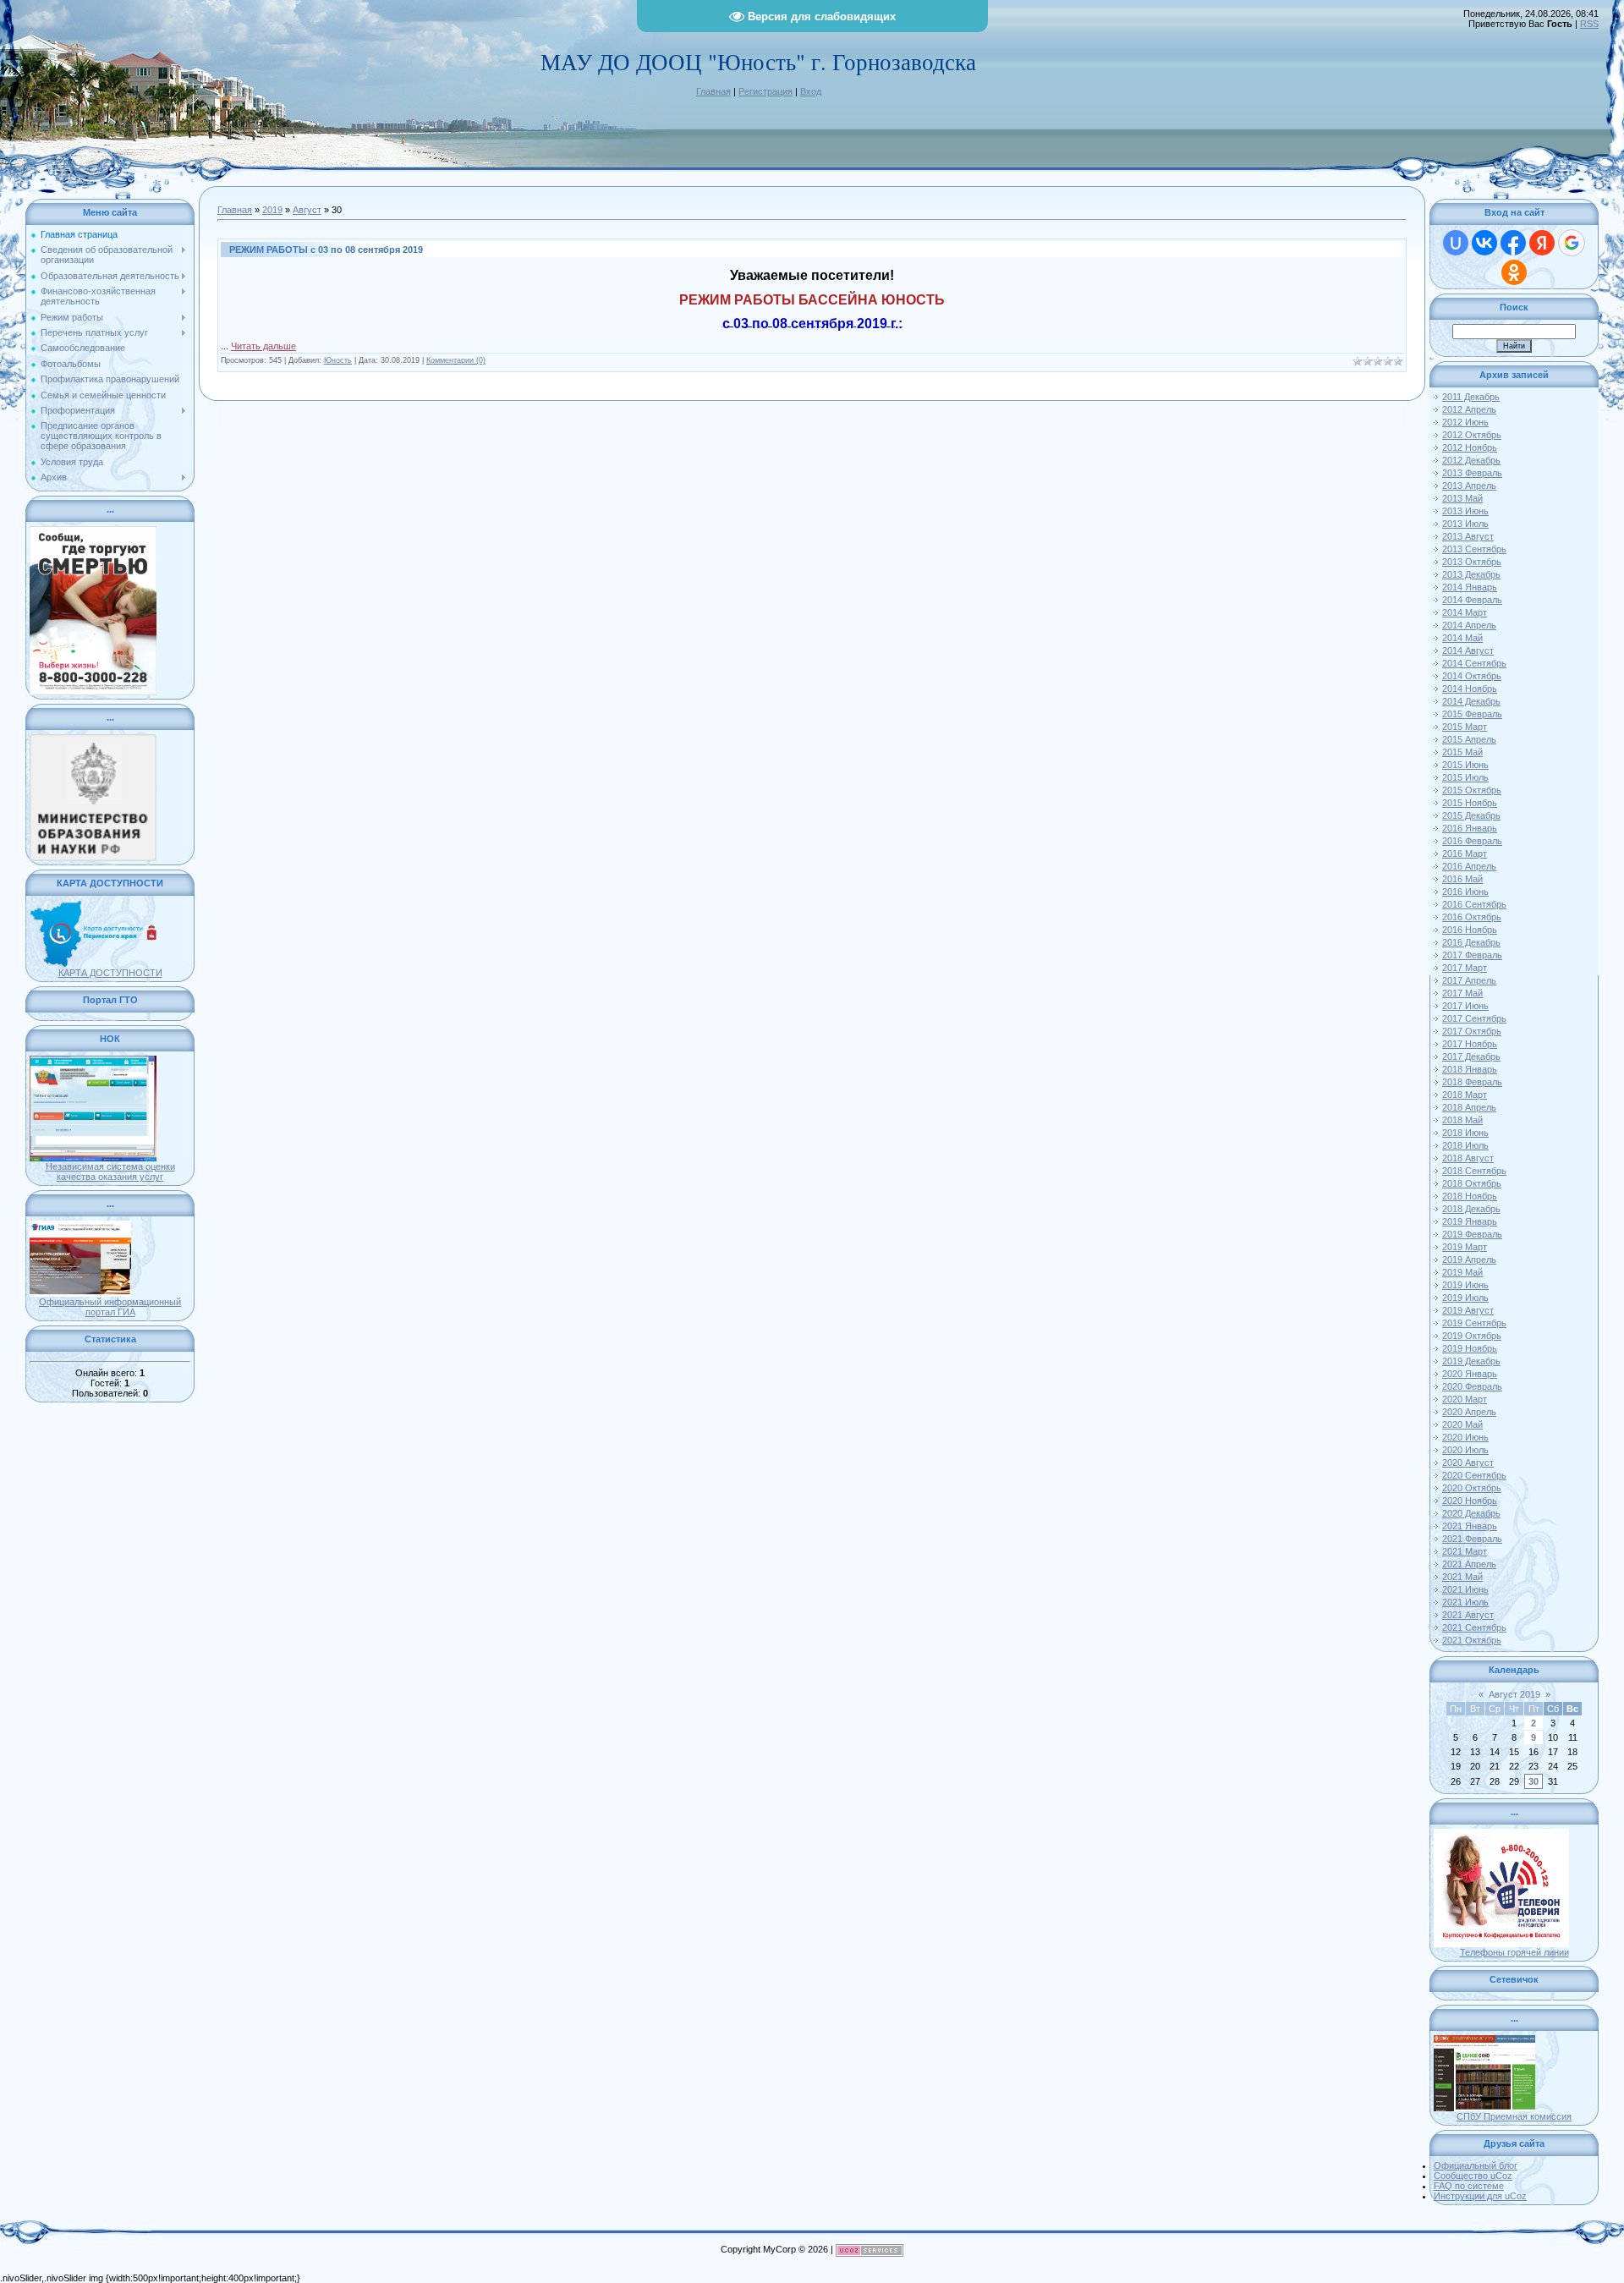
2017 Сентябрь (1474, 1018)
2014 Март (1465, 612)
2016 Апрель (1469, 866)
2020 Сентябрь (1474, 1475)
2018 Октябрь (1472, 1183)
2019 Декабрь (1471, 1361)
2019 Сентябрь (1474, 1323)
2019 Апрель (1469, 1259)
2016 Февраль (1472, 841)
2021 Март (1465, 1551)
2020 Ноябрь (1470, 1501)
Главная (713, 91)
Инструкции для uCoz (1480, 2196)
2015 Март (1465, 727)
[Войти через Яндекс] (1542, 243)
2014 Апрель (1469, 625)
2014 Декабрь (1471, 701)
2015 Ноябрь (1470, 803)
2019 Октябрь (1472, 1336)
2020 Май (1462, 1424)
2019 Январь (1470, 1221)
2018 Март (1465, 1095)
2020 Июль (1465, 1450)
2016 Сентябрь (1474, 904)
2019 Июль (1465, 1298)
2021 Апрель (1469, 1564)
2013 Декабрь (1471, 574)
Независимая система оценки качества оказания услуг (110, 1172)
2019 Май (1462, 1272)
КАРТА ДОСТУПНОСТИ (110, 973)
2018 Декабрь (1471, 1209)
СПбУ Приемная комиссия (1514, 2116)
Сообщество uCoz (1473, 2176)
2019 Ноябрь (1470, 1348)
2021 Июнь (1465, 1589)
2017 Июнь (1465, 1006)
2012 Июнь (1465, 422)
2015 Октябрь (1472, 790)
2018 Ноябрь (1470, 1196)
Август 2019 (1514, 1694)
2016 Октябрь (1472, 917)
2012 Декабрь (1471, 460)
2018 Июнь (1465, 1133)
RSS (1589, 24)
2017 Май (1462, 993)
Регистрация (765, 91)
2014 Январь (1470, 587)
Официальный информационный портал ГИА (110, 1307)
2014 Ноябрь (1470, 689)
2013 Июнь (1465, 511)
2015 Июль (1465, 777)
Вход (811, 91)
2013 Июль (1465, 524)
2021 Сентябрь (1474, 1627)
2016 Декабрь (1471, 942)
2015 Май (1462, 752)
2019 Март (1465, 1247)
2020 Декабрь (1471, 1513)
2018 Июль (1465, 1145)
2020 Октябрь (1472, 1488)
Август (307, 210)
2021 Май (1462, 1577)
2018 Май (1462, 1120)
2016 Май (1462, 879)
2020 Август (1468, 1463)
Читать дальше (263, 346)
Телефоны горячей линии (1514, 1952)
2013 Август (1468, 536)
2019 (272, 210)
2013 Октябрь (1472, 562)
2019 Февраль (1472, 1234)
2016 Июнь (1465, 892)
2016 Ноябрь (1470, 930)
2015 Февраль (1472, 714)
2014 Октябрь (1472, 676)
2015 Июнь (1465, 765)
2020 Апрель (1469, 1412)
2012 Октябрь (1472, 435)
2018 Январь (1470, 1069)
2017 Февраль (1472, 955)
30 (1533, 1781)
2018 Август (1468, 1158)
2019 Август (1468, 1310)
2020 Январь (1470, 1374)
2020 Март (1465, 1399)
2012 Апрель (1469, 409)
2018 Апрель (1469, 1107)
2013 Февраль (1472, 473)
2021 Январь (1470, 1526)
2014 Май (1462, 638)
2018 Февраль (1472, 1082)
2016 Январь (1470, 828)
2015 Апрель (1469, 739)
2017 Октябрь (1472, 1031)
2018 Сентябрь (1474, 1171)
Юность (338, 360)
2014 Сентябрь (1474, 663)
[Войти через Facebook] (1513, 243)
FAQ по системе (1469, 2186)
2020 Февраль (1472, 1386)
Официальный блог (1476, 2165)
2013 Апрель (1469, 486)
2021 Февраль (1472, 1539)
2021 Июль (1465, 1602)
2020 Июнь (1465, 1437)
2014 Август (1468, 650)
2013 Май (1462, 498)
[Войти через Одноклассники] (1514, 272)
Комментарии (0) (456, 360)
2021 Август (1468, 1615)
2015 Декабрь (1471, 815)
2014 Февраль (1472, 600)
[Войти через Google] (1572, 243)
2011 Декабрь (1471, 397)
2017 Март (1465, 968)
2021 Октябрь (1472, 1640)
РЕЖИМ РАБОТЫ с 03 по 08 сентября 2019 (326, 250)
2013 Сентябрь (1474, 549)
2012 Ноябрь (1470, 447)
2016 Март (1465, 853)
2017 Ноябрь (1470, 1044)
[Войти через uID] (1456, 243)
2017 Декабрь (1471, 1056)
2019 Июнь (1465, 1285)
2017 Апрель (1469, 980)
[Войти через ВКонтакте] (1484, 243)
